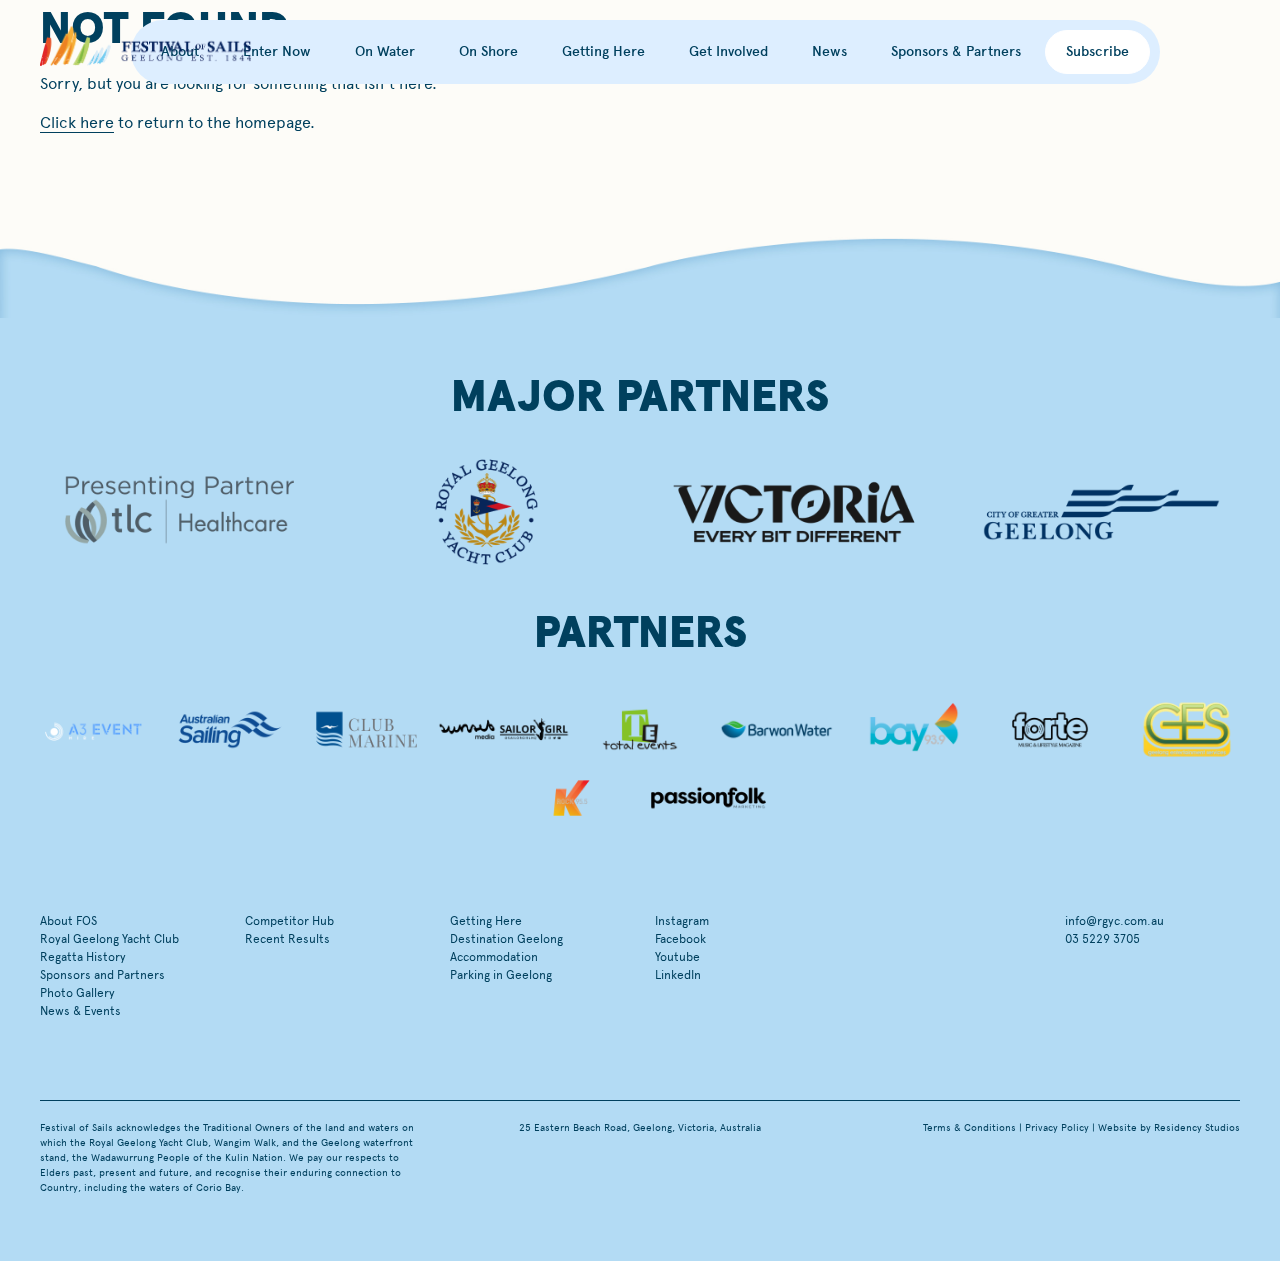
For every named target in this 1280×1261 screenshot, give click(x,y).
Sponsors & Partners (956, 51)
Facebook (680, 939)
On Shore (488, 51)
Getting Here (603, 51)
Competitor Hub (289, 921)
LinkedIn (678, 975)
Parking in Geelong (501, 975)
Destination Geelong (506, 939)
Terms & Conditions (969, 1128)
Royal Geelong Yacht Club (109, 939)
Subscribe (1097, 51)
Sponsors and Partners (102, 975)
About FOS (68, 921)
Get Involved (728, 51)
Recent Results (287, 939)
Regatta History (83, 957)
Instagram (682, 921)
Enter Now (277, 51)
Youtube (677, 957)
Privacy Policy (1057, 1128)
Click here (77, 122)
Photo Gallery (77, 993)
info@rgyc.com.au (1114, 921)
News (829, 51)
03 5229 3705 (1102, 939)
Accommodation (494, 957)
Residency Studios (1197, 1128)
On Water (385, 51)
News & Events (80, 1011)
